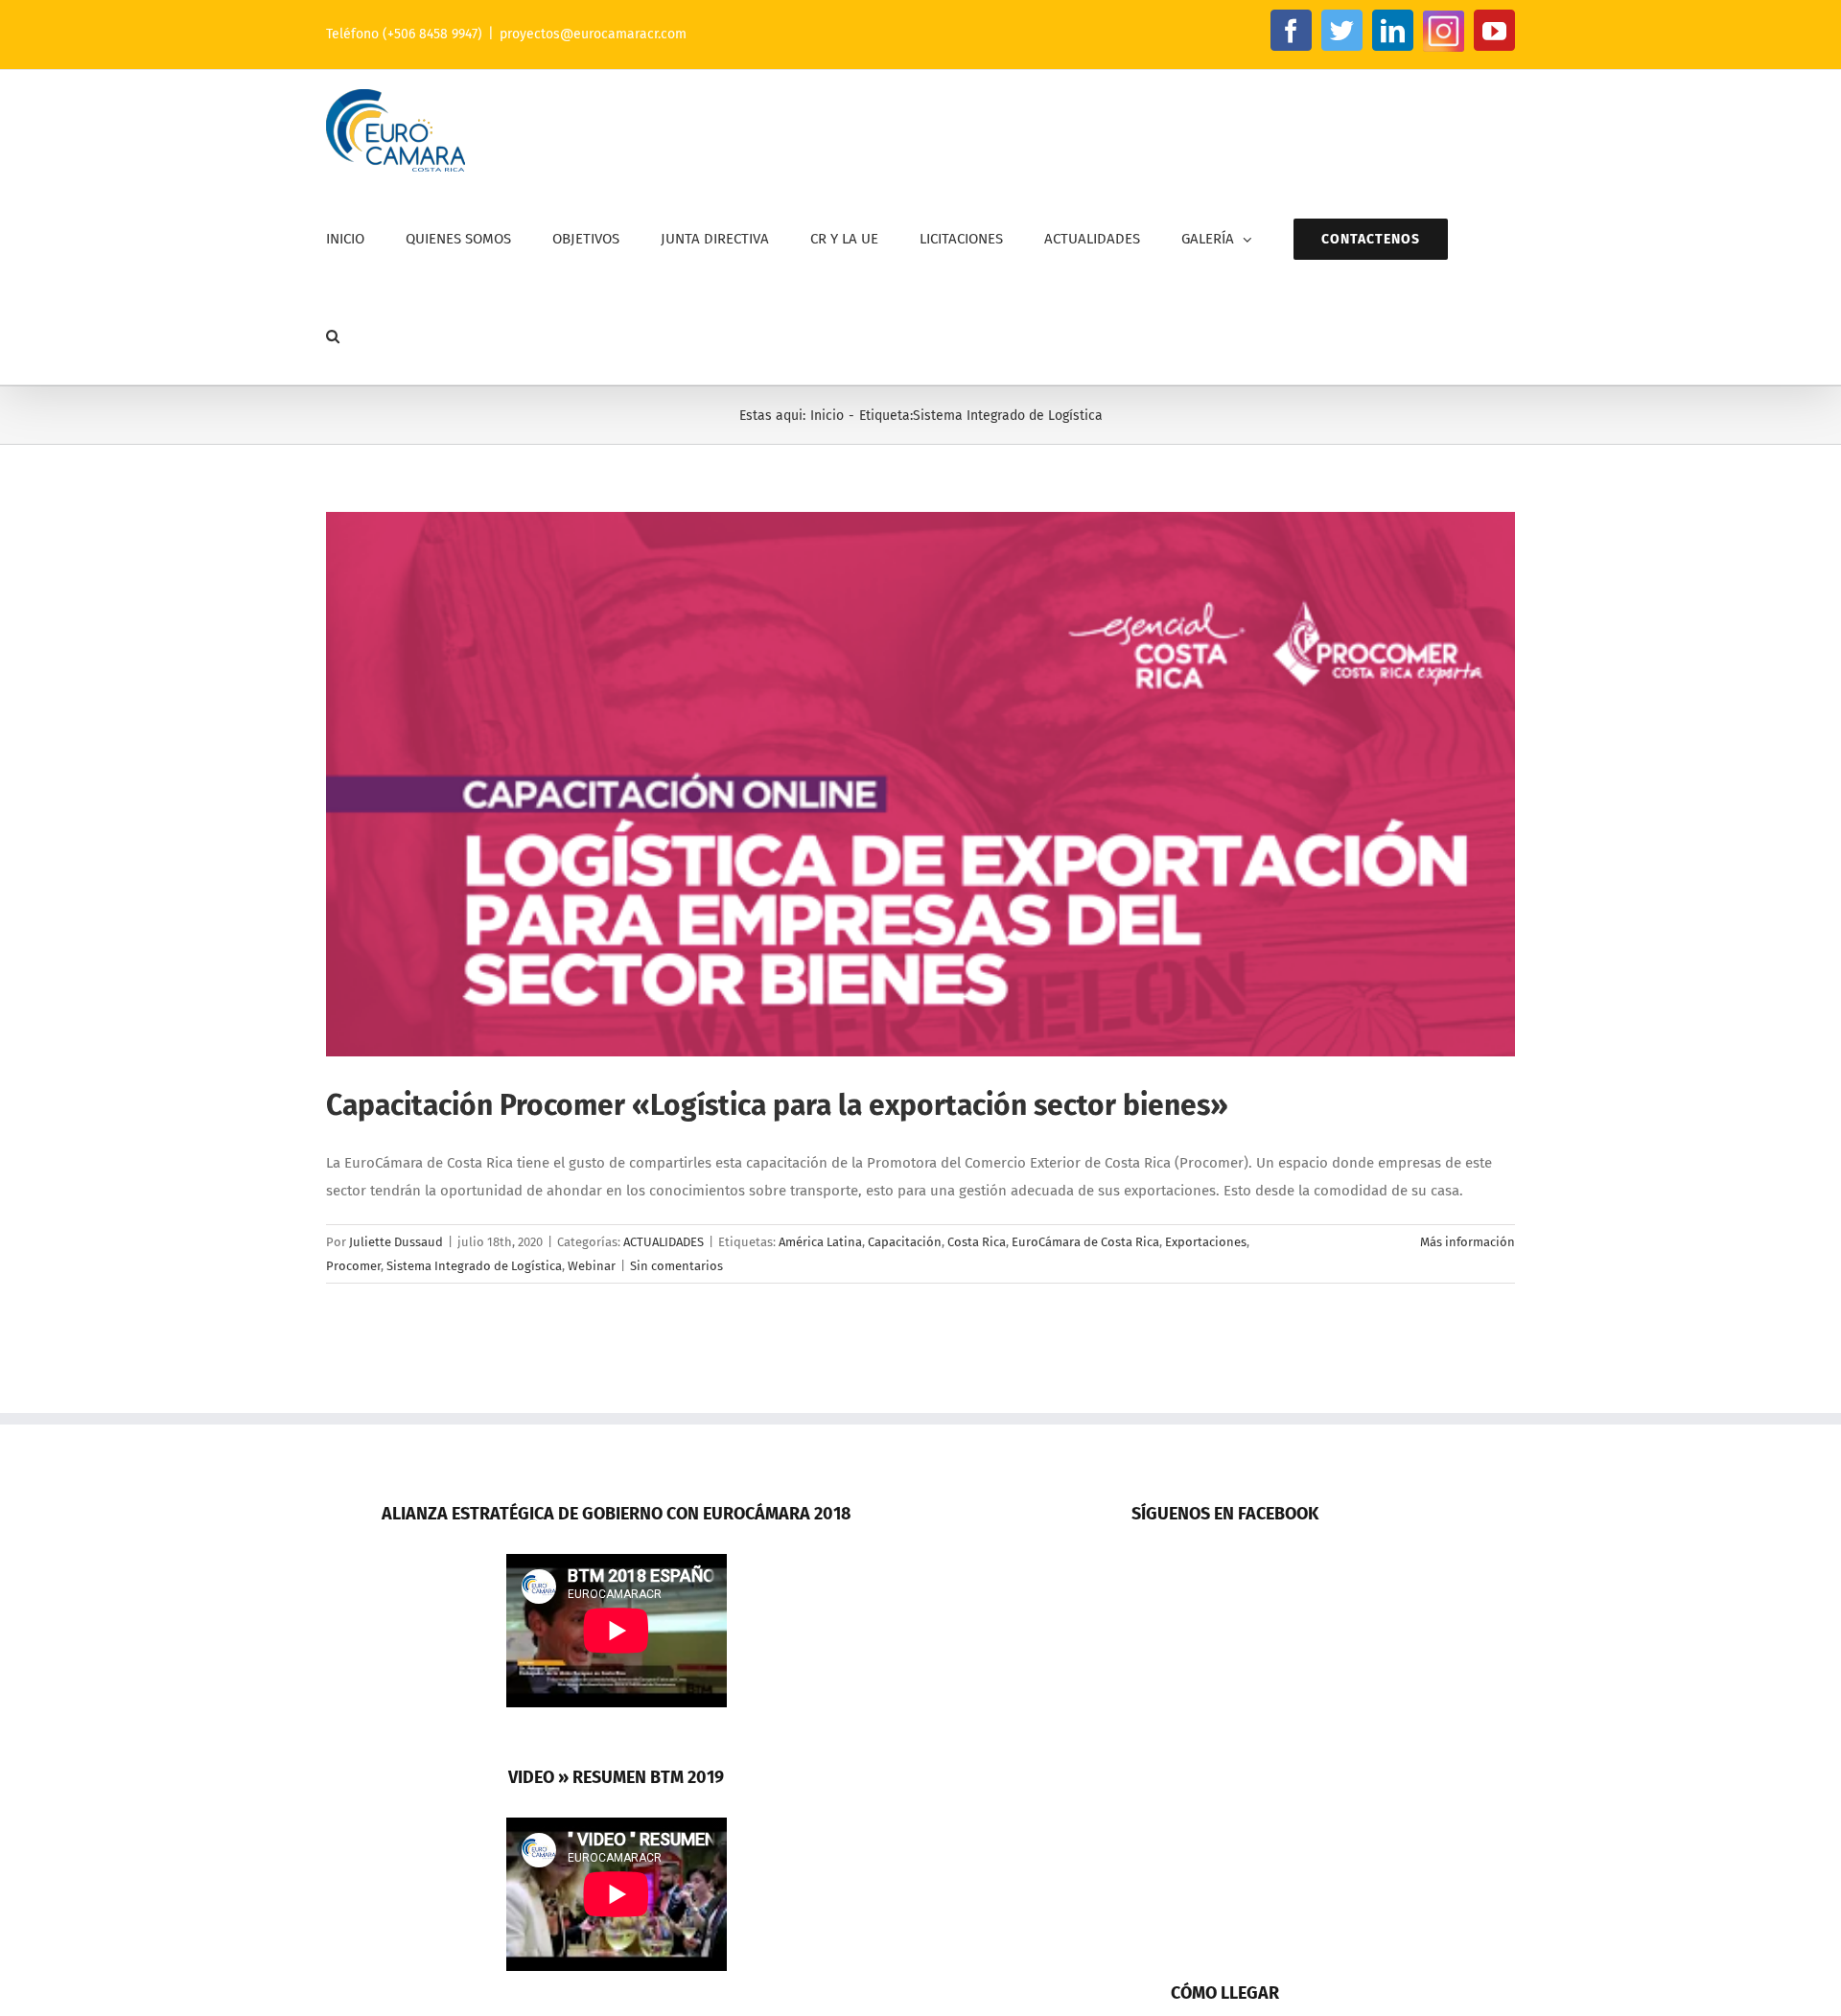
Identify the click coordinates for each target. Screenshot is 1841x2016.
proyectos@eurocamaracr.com (593, 34)
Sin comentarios (676, 1266)
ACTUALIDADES (664, 1242)
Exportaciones (1206, 1242)
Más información (1468, 1242)
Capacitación (905, 1242)
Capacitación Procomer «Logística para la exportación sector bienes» (777, 1105)
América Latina (820, 1242)
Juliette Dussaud (396, 1242)
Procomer (353, 1266)
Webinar (592, 1266)
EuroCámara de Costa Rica (1085, 1242)
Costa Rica (977, 1242)
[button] (333, 336)
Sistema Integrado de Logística (474, 1266)
